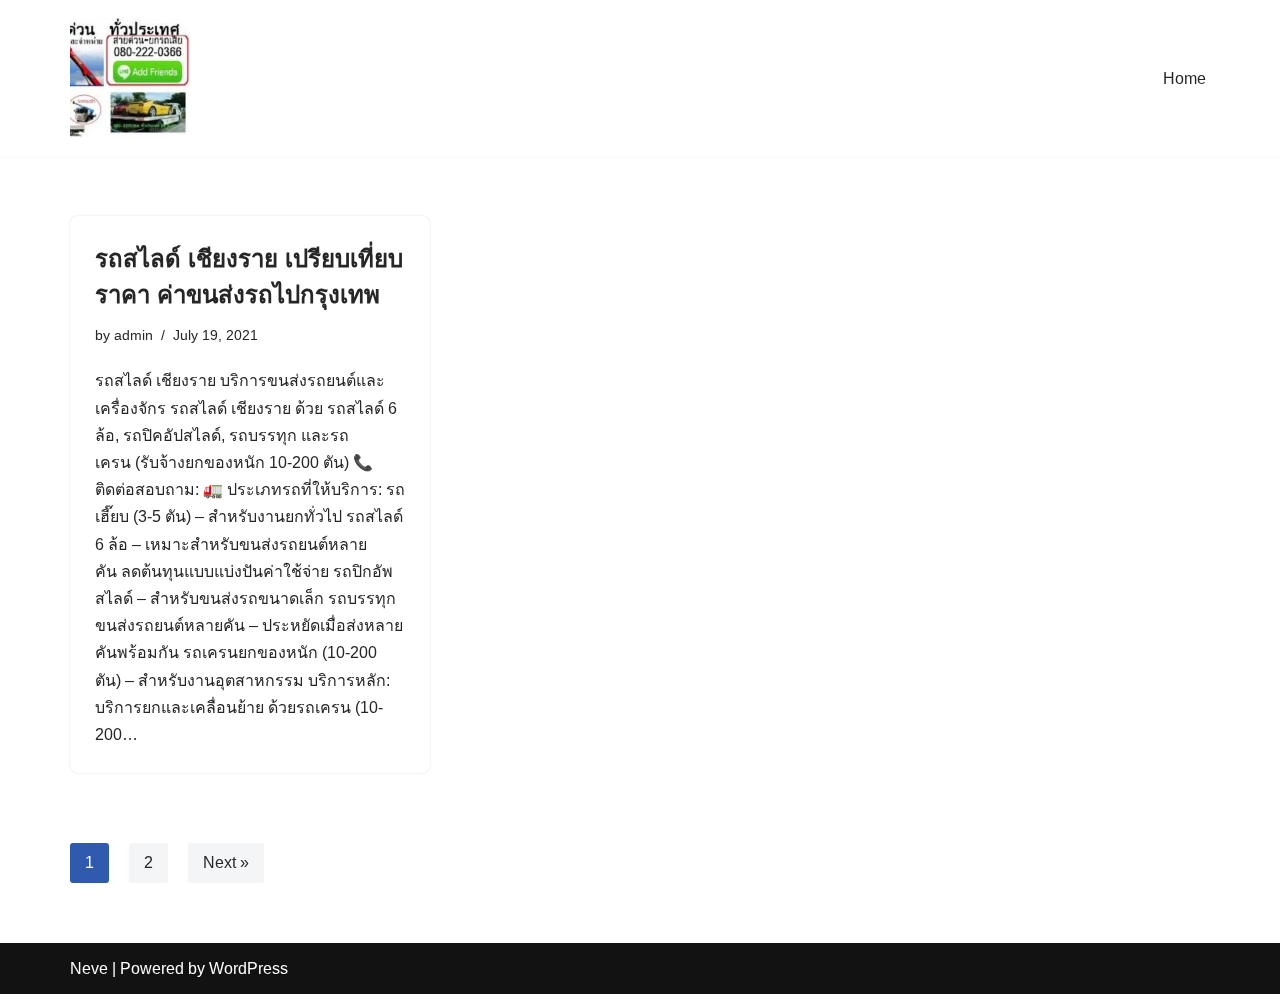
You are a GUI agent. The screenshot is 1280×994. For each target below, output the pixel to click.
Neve (89, 968)
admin (133, 335)
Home (1184, 78)
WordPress (248, 968)
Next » (226, 862)
